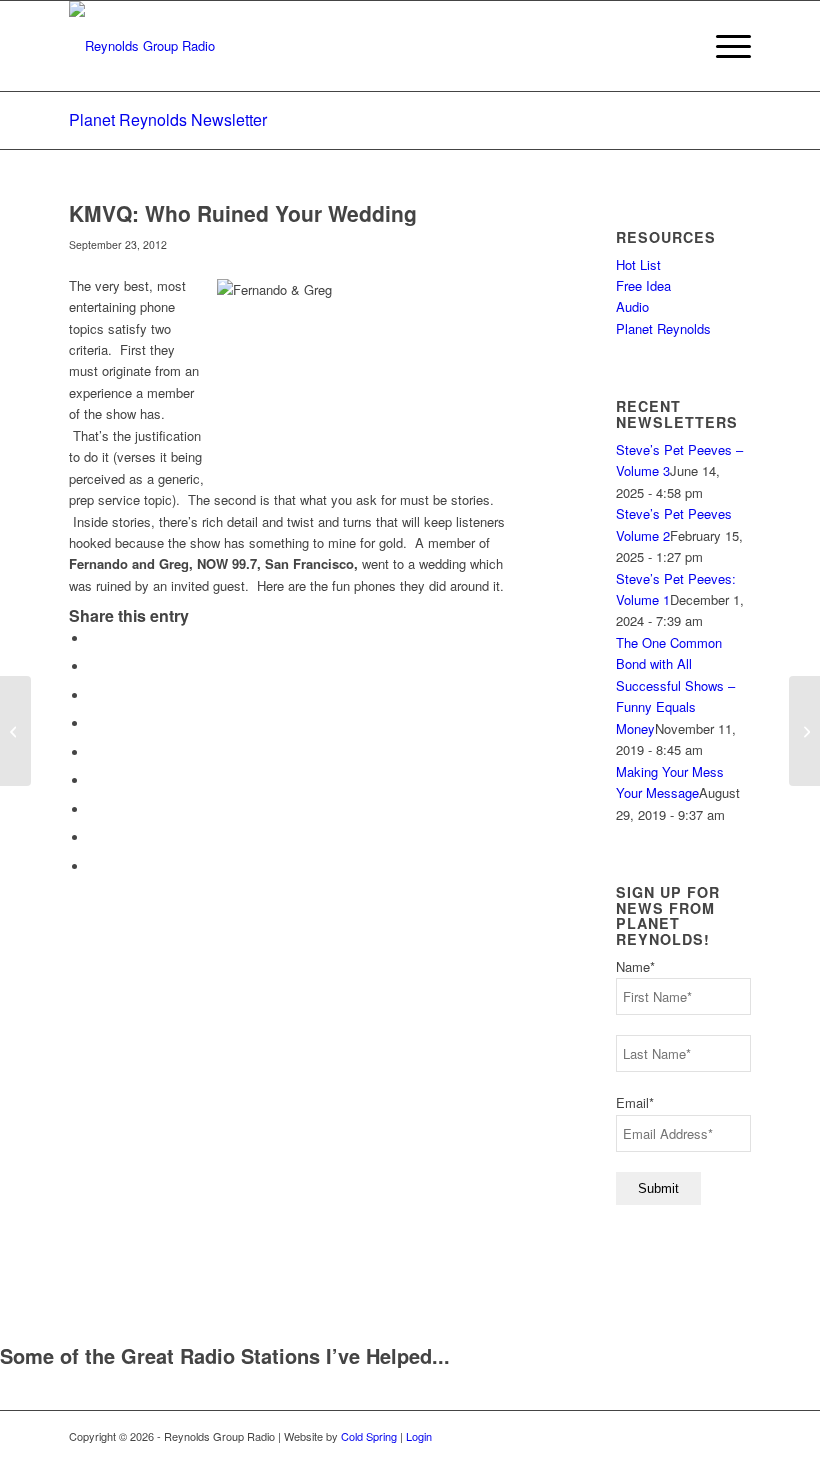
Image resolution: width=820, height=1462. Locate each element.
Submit (658, 1188)
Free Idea (643, 285)
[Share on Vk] (94, 809)
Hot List (638, 264)
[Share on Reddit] (94, 837)
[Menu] (723, 46)
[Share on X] (94, 666)
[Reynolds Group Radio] (142, 46)
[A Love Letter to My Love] (15, 731)
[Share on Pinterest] (94, 723)
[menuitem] (723, 46)
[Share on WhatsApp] (94, 695)
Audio (632, 306)
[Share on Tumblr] (94, 780)
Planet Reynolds (663, 328)
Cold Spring (369, 1436)
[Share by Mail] (94, 866)
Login (419, 1436)
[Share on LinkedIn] (94, 752)
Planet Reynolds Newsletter (168, 119)
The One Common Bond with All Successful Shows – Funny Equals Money (675, 685)
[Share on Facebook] (94, 638)
